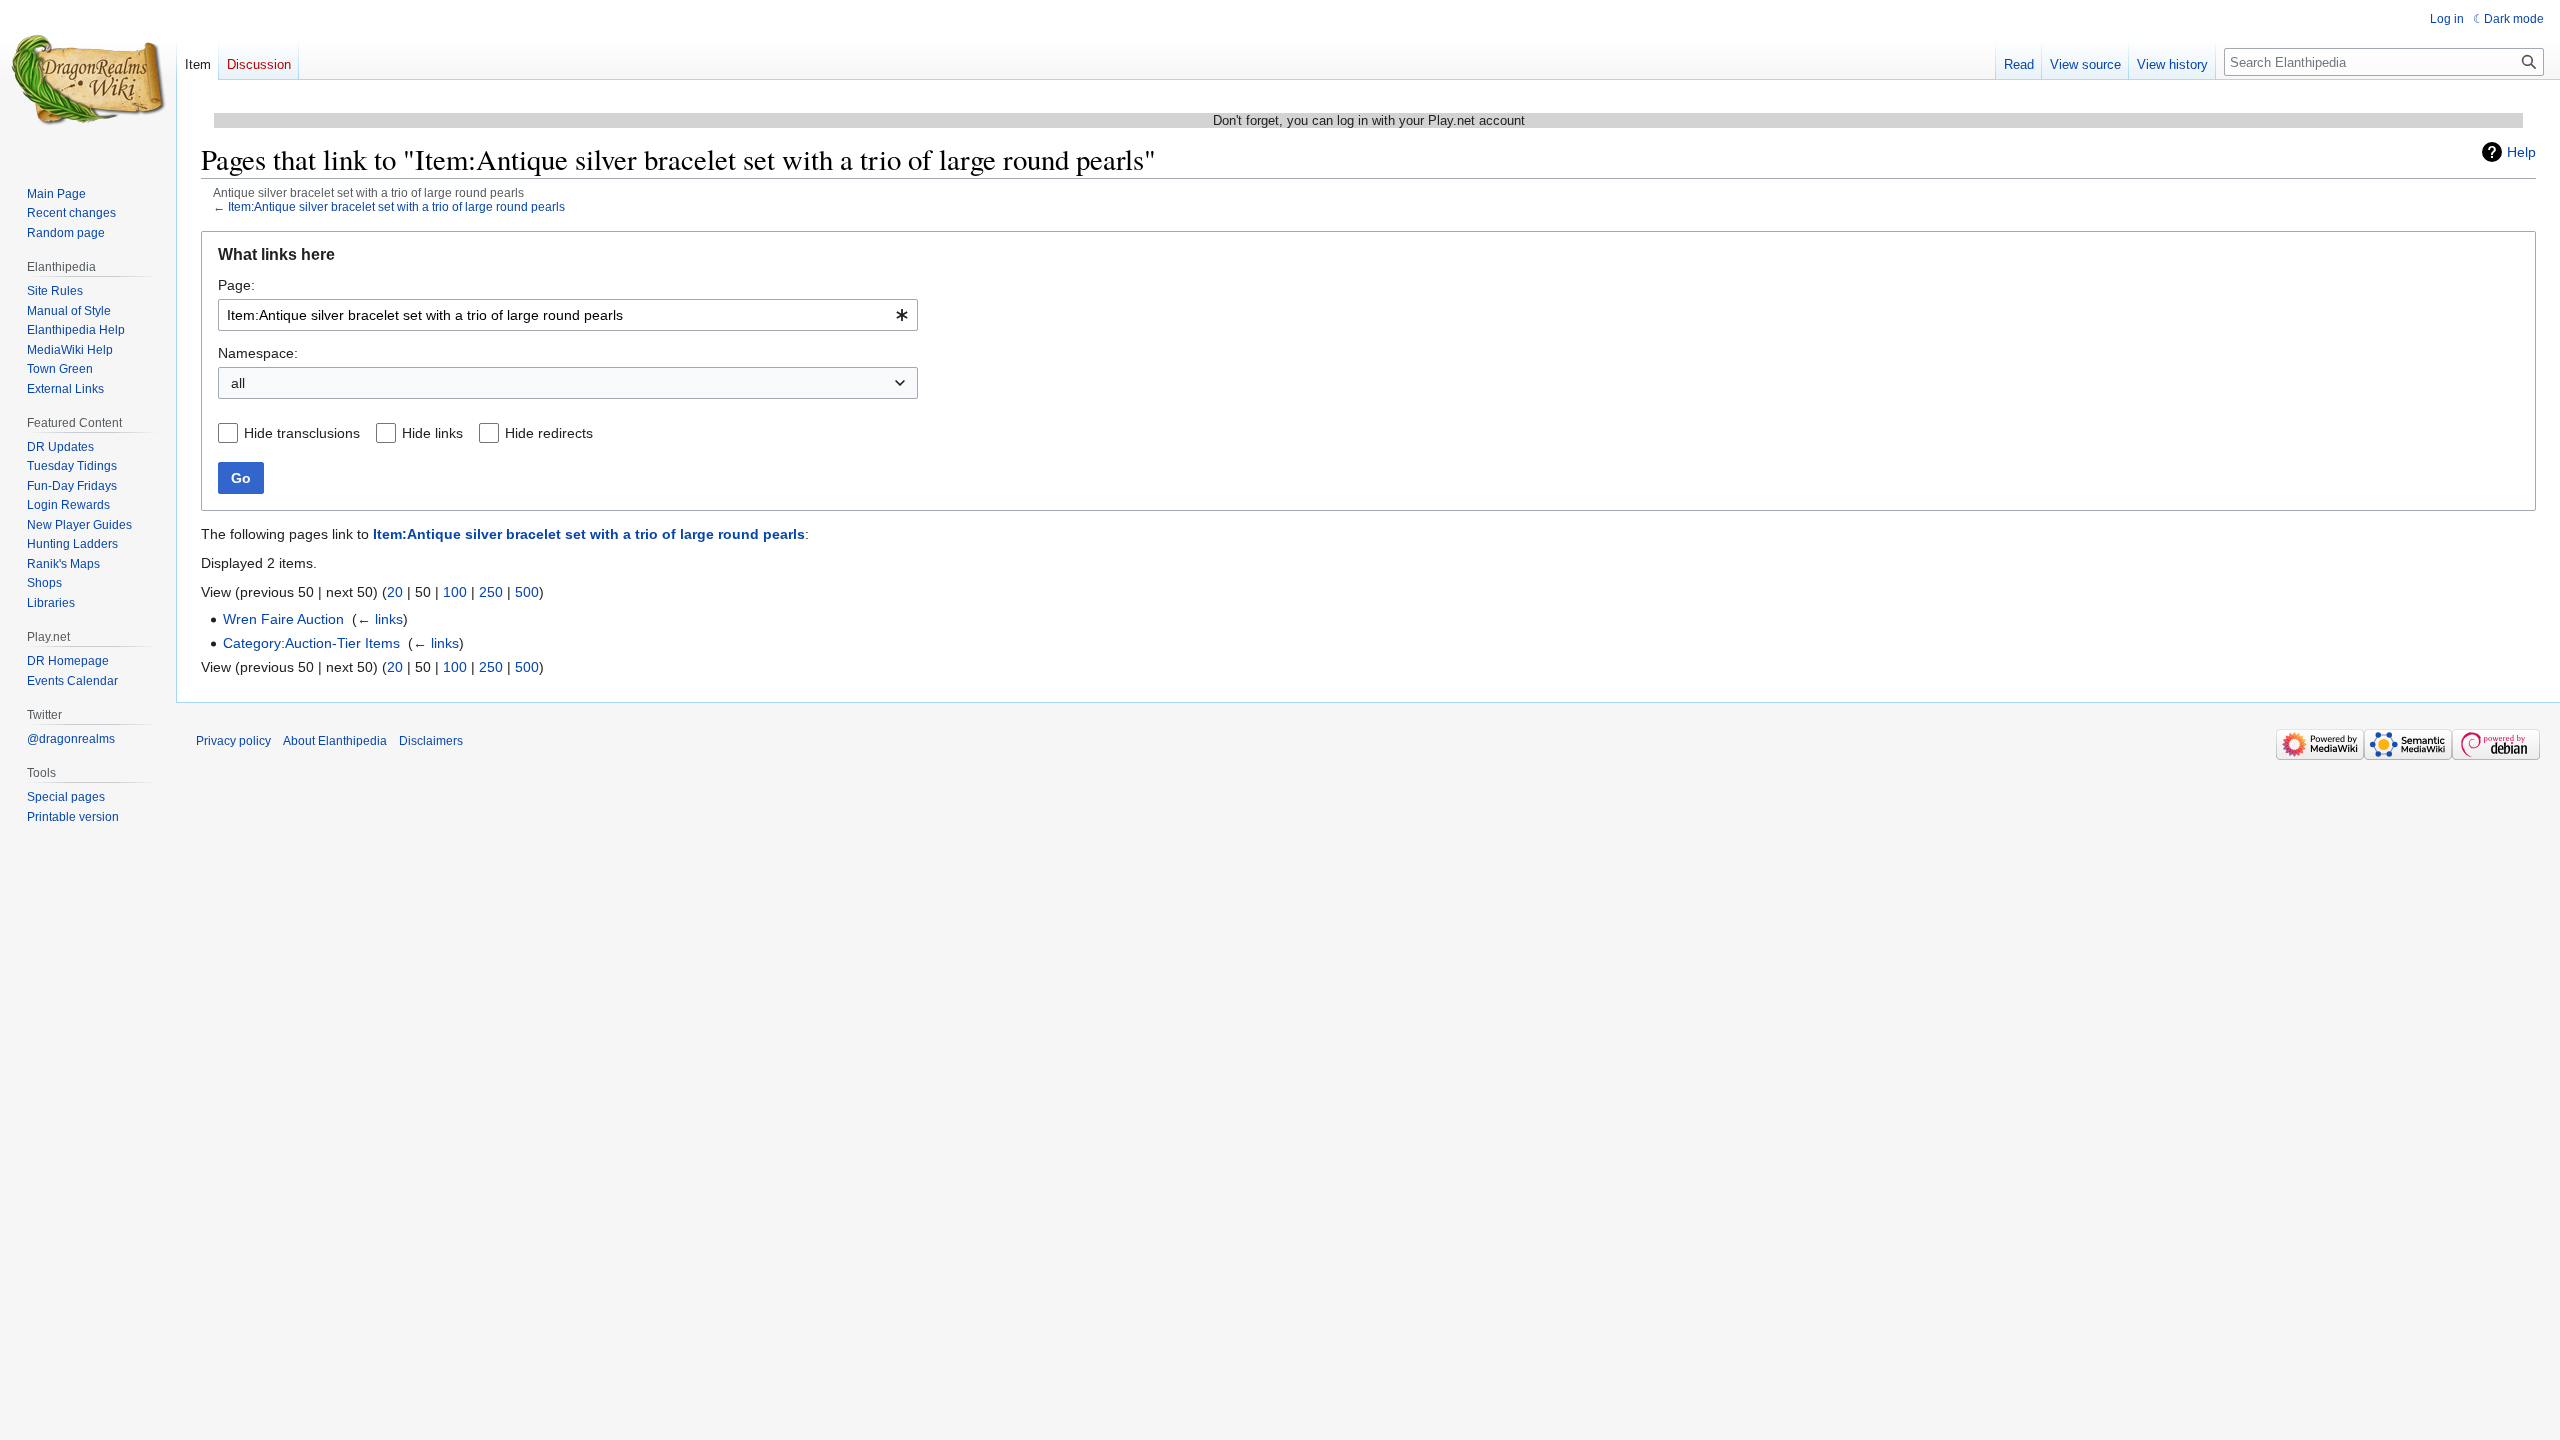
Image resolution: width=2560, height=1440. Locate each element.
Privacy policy (233, 741)
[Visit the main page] (88, 80)
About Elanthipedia (335, 741)
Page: (236, 285)
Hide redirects (549, 433)
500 (527, 592)
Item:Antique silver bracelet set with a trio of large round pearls (396, 206)
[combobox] (568, 315)
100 (455, 592)
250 (491, 592)
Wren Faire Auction (283, 619)
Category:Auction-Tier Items (311, 643)
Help (2521, 152)
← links (380, 619)
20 (395, 592)
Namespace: (258, 353)
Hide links (432, 433)
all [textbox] (238, 383)
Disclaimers (431, 741)
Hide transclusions (302, 433)
